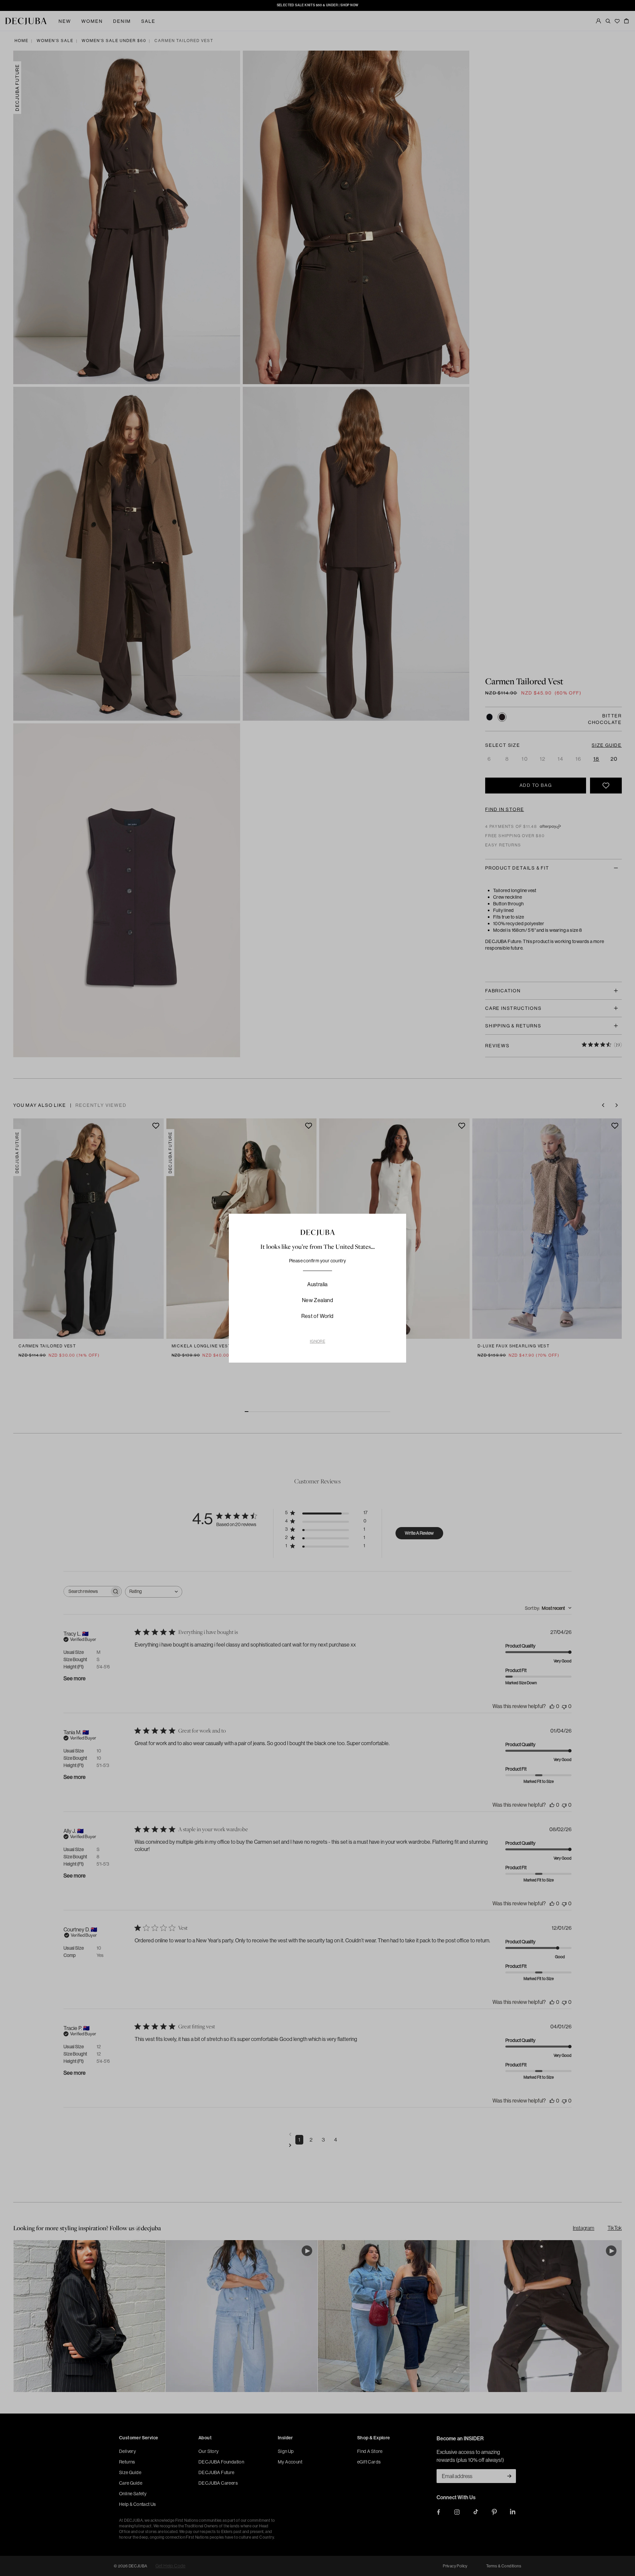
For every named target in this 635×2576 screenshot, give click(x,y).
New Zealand (317, 1300)
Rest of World (317, 1316)
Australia (317, 1284)
